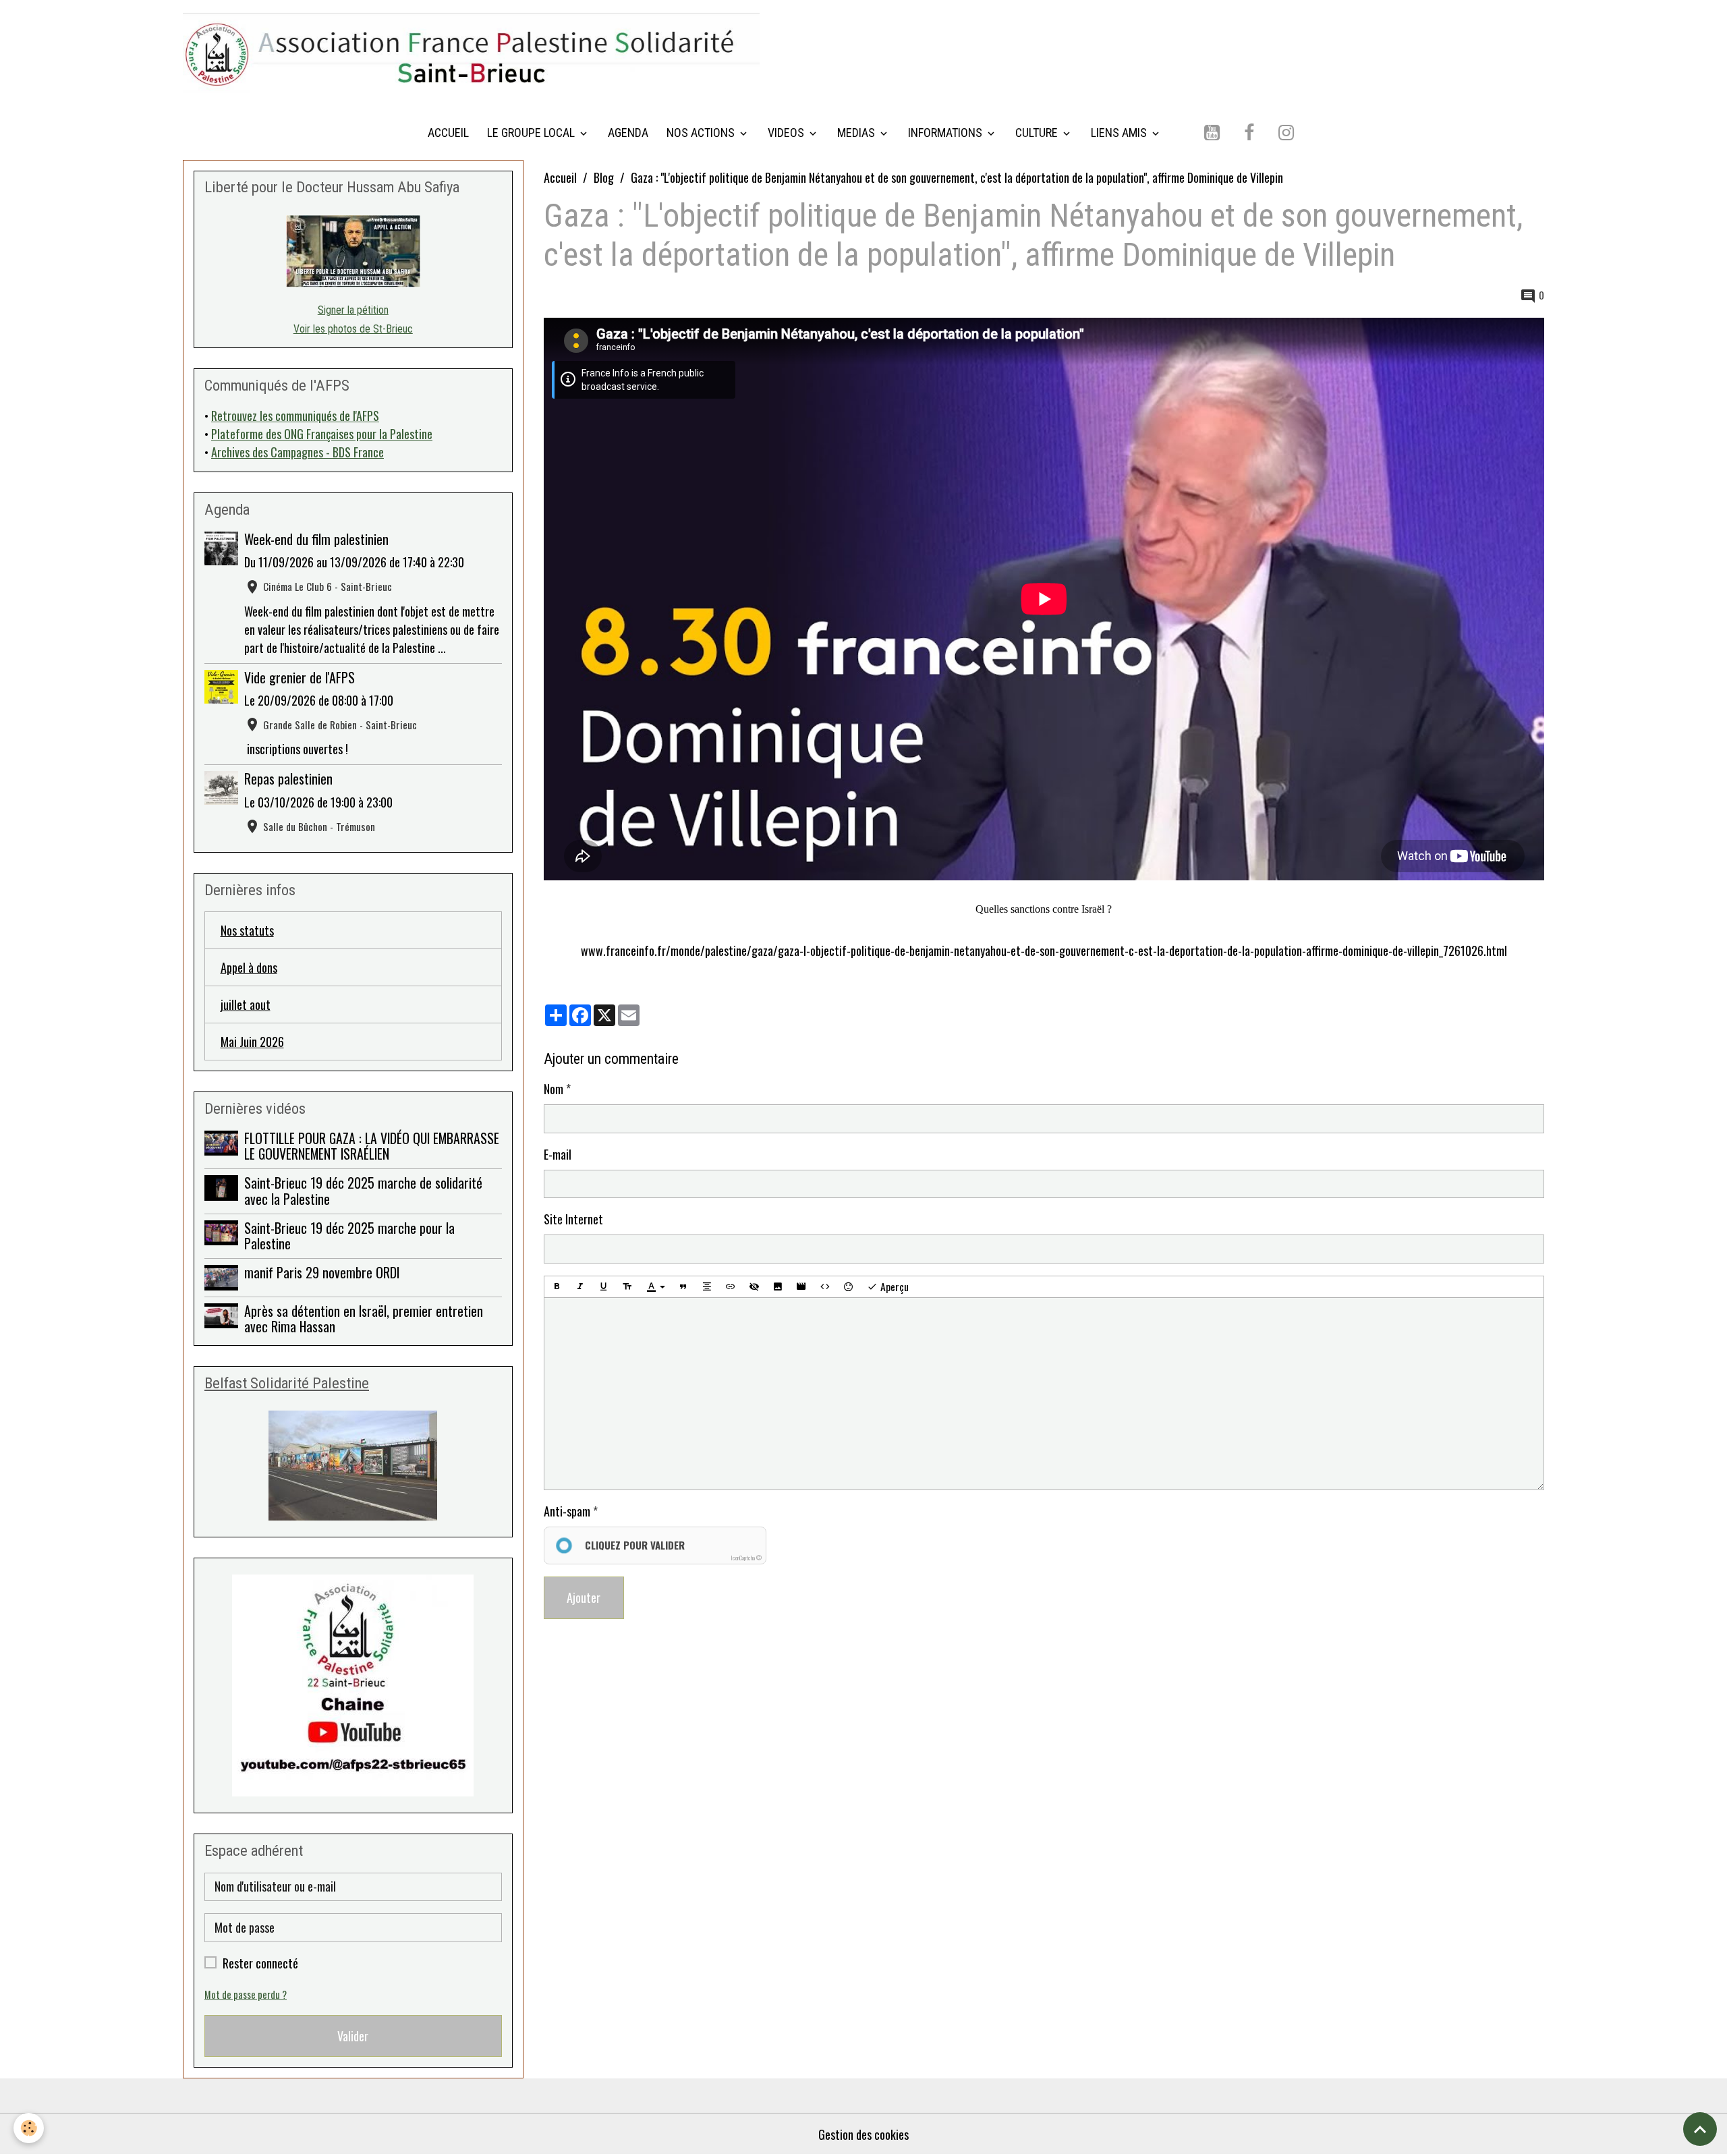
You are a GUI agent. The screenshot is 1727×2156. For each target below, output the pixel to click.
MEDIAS (857, 133)
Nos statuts (247, 930)
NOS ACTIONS (702, 133)
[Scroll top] (1700, 2129)
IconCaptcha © (746, 1558)
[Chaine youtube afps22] (353, 1685)
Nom (554, 1089)
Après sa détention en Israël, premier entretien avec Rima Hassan (364, 1319)
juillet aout (246, 1004)
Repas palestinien (288, 778)
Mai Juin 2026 (252, 1042)
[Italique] (580, 1287)
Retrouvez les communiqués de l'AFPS (295, 416)
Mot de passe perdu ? (246, 1994)
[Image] (778, 1287)
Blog (604, 177)
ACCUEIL (448, 133)
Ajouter (584, 1597)
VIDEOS (787, 133)
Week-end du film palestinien (316, 539)
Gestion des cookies (863, 2134)
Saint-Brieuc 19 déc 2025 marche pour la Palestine (349, 1236)
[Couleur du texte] (656, 1287)
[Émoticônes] (849, 1287)
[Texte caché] (754, 1287)
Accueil (560, 177)
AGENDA (628, 133)
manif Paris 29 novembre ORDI (322, 1272)
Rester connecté (260, 1963)
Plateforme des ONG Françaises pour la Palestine (322, 434)
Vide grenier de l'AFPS (300, 677)
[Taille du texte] (627, 1287)
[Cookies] (29, 2128)
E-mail (558, 1154)
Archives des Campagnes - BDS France (298, 452)
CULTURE (1038, 133)
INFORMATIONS (946, 133)
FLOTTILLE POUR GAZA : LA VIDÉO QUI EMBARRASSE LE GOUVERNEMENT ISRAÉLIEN (372, 1146)
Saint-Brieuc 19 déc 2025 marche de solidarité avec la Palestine (363, 1191)
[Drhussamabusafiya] (353, 251)
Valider (353, 2036)
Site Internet (573, 1219)
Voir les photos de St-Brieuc (353, 329)
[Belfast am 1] (353, 1466)
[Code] (825, 1287)
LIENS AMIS (1120, 133)
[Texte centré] (707, 1287)
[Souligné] (604, 1287)
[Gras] (557, 1287)
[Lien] (731, 1287)
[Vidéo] (801, 1287)
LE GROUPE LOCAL (532, 133)
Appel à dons (249, 967)
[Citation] (683, 1287)
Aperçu (893, 1286)
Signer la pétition (353, 310)
